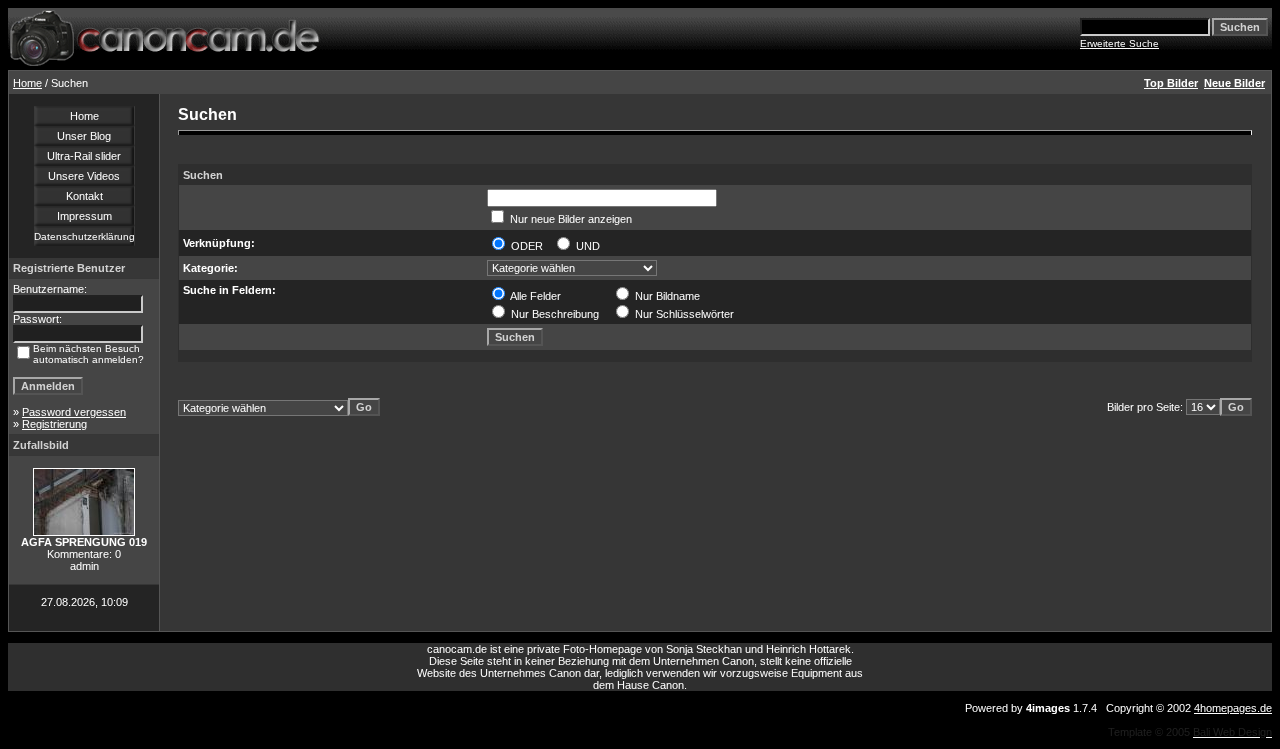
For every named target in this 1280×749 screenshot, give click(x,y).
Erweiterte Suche (1119, 43)
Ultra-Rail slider (84, 156)
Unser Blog (84, 136)
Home (27, 83)
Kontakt (84, 196)
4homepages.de (1233, 708)
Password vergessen (74, 412)
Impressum (84, 216)
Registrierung (54, 424)
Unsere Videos (84, 176)
